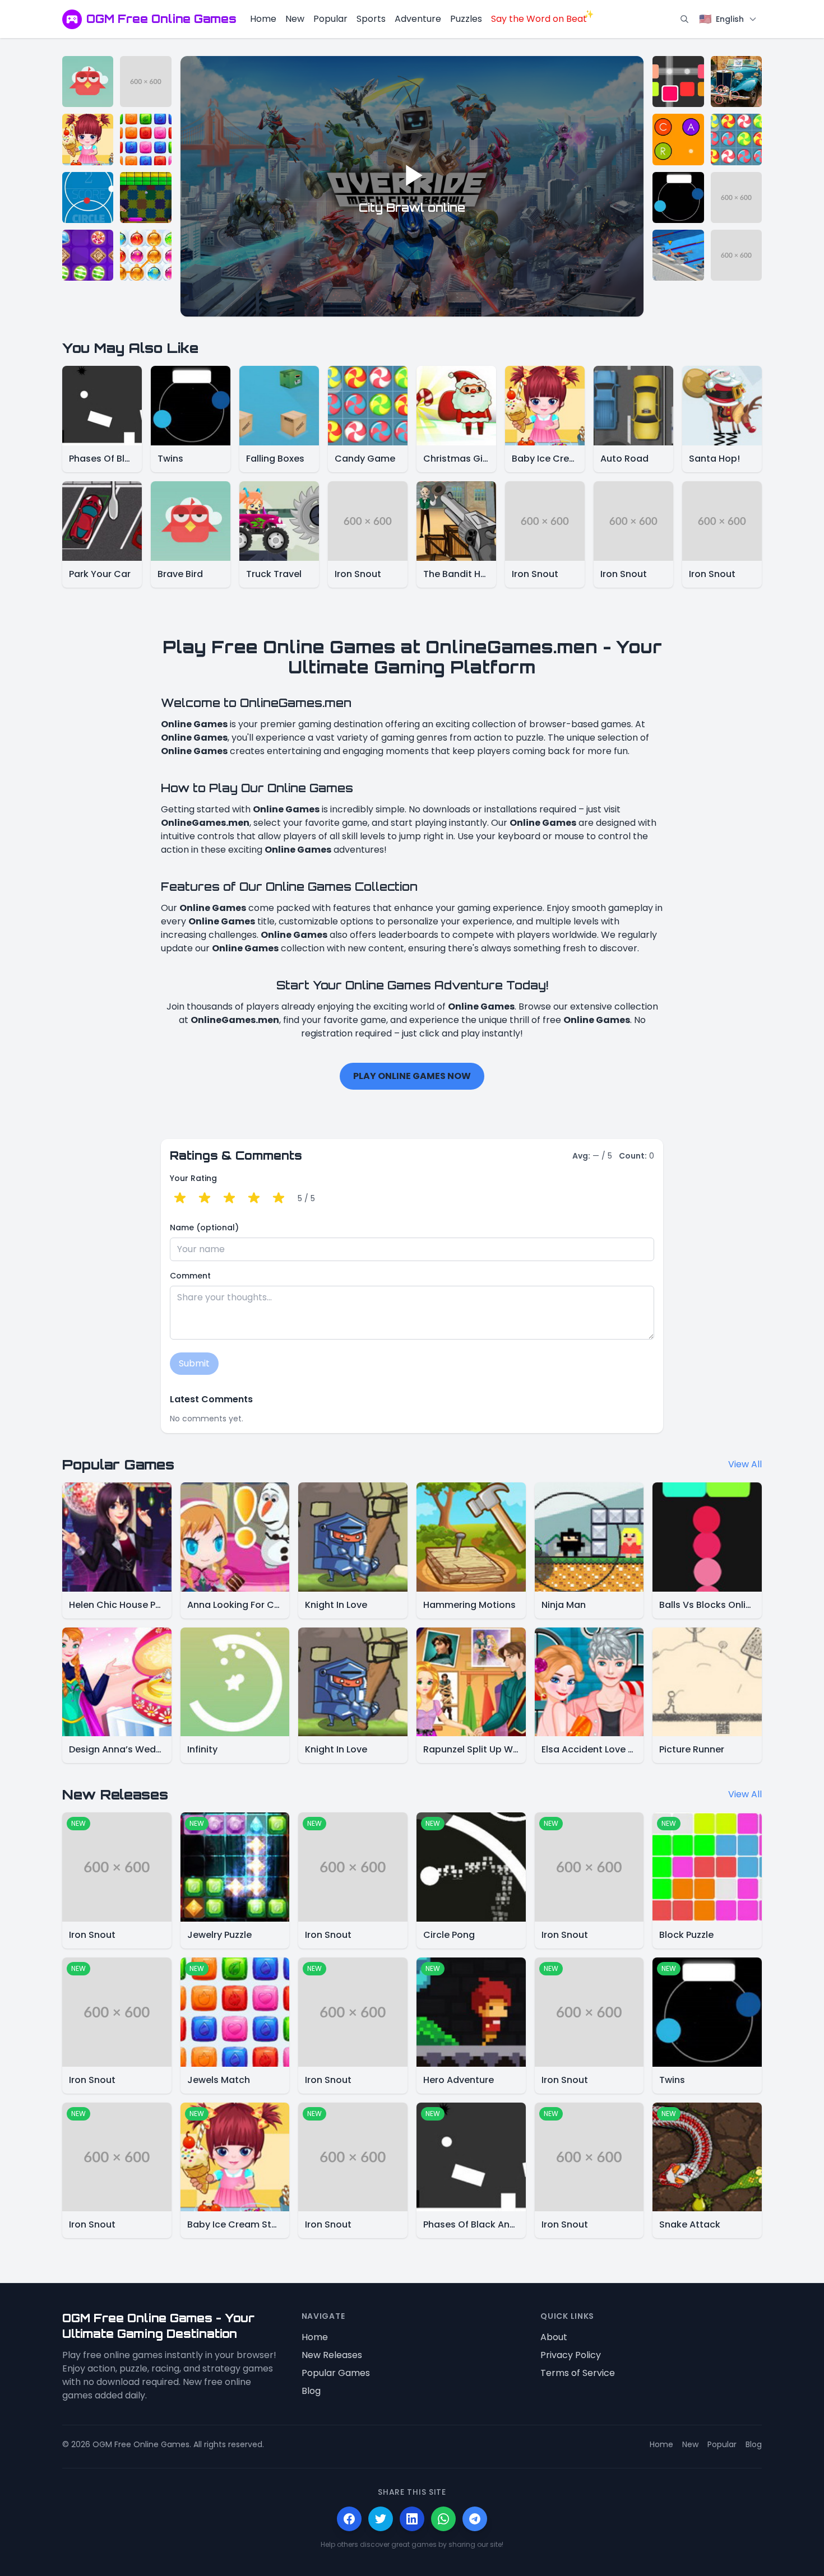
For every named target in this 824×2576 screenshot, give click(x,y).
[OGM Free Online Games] (72, 19)
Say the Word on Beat (539, 19)
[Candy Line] (88, 255)
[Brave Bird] (88, 82)
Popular (330, 19)
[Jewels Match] (145, 139)
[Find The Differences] (736, 82)
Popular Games (336, 2373)
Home (263, 19)
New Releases (332, 2355)
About (554, 2337)
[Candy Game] (736, 139)
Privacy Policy (571, 2355)
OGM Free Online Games (161, 19)
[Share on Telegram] (475, 2519)
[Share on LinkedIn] (412, 2519)
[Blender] (678, 82)
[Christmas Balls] (145, 255)
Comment (190, 1276)
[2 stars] (205, 1198)
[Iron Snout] (145, 82)
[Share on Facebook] (349, 2519)
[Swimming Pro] (678, 255)
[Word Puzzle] (678, 139)
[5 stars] (279, 1198)
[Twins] (678, 197)
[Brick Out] (145, 197)
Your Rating (193, 1178)
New (295, 19)
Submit (194, 1363)
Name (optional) (204, 1227)
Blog (311, 2391)
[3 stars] (229, 1198)
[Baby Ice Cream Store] (88, 139)
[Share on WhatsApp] (443, 2519)
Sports (371, 19)
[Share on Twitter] (381, 2519)
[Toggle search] (684, 19)
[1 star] (180, 1198)
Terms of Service (578, 2373)
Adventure (418, 19)
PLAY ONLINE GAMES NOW (412, 1076)
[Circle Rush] (88, 197)
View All (745, 1464)
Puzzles (466, 19)
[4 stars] (254, 1198)
